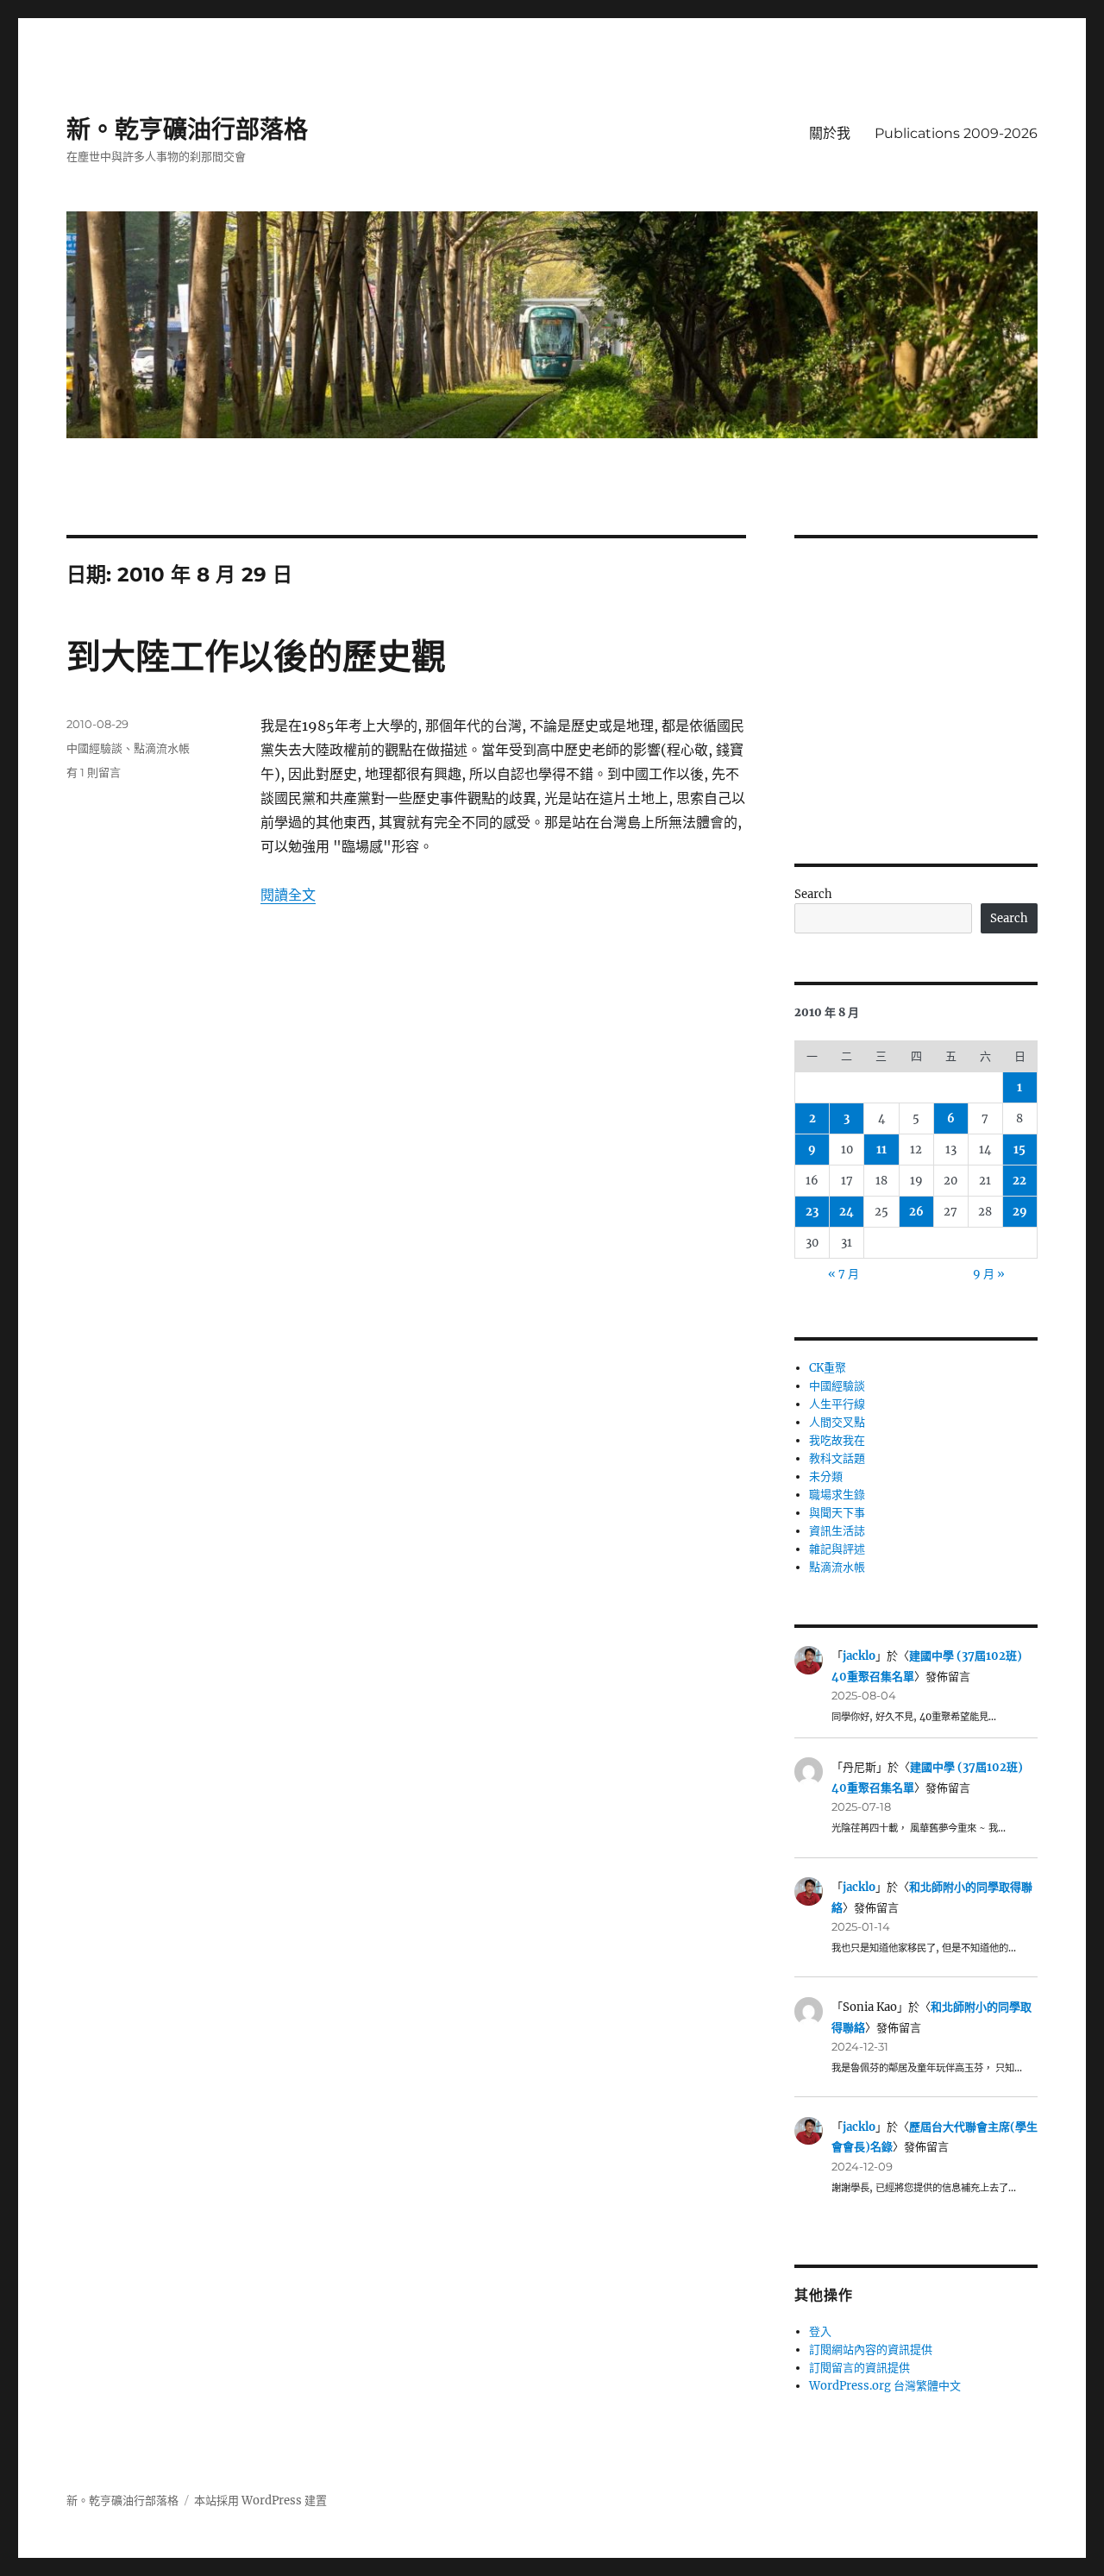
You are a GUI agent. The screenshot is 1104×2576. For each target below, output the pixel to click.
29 (1020, 1212)
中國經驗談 (94, 748)
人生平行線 (837, 1404)
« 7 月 (844, 1274)
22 (1019, 1181)
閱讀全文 (288, 895)
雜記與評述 (837, 1549)
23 (812, 1212)
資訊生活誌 (837, 1531)
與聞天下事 (837, 1513)
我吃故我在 (837, 1440)
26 (916, 1212)
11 (881, 1150)
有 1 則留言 (94, 772)
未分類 (826, 1476)
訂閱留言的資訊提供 (859, 2368)
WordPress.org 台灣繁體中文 (885, 2386)
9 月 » (989, 1274)
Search (813, 894)
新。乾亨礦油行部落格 (187, 129)
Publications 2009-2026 (956, 133)
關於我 (830, 133)
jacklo (859, 1656)
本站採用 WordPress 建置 (260, 2501)
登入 (820, 2331)
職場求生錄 (837, 1495)
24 (847, 1212)
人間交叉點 (837, 1422)
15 (1019, 1150)
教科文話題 (837, 1458)
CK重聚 (828, 1368)
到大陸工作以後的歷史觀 (256, 656)
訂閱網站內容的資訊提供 (871, 2350)
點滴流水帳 (162, 748)
